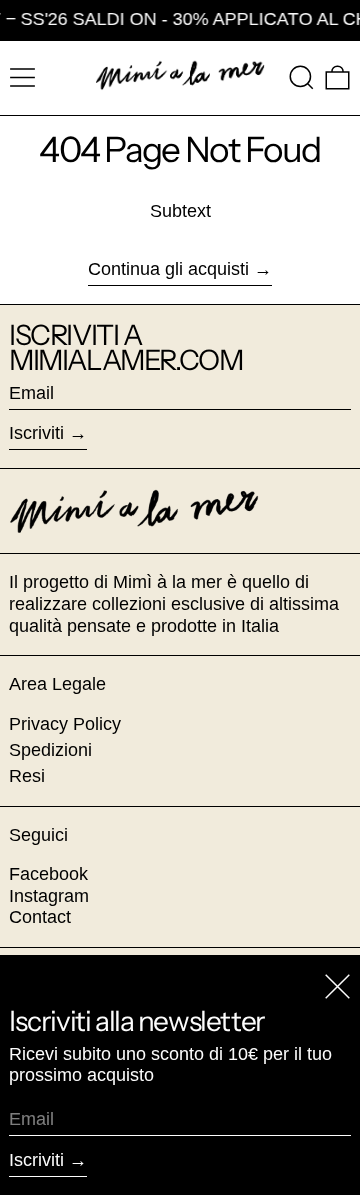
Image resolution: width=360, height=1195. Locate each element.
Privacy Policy (65, 724)
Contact (40, 917)
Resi (27, 776)
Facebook (48, 874)
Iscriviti (36, 433)
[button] (301, 77)
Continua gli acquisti (168, 269)
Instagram (49, 896)
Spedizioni (50, 750)
